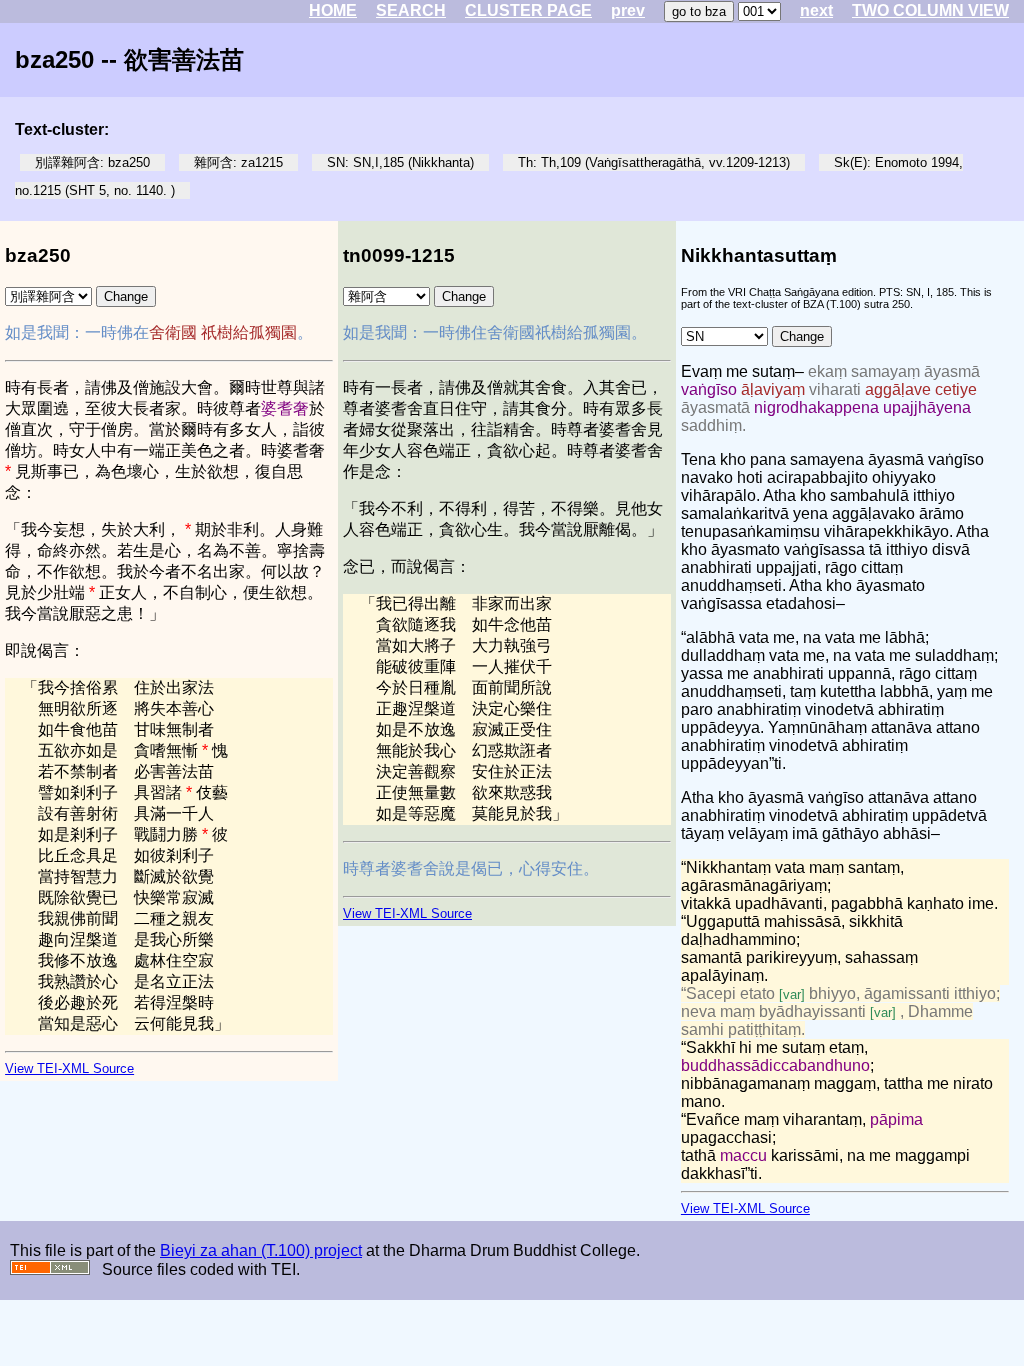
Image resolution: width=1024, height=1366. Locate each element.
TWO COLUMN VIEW (930, 10)
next (816, 10)
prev (628, 10)
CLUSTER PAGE (528, 10)
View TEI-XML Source (69, 1068)
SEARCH (411, 10)
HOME (333, 10)
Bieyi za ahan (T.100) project (261, 1250)
